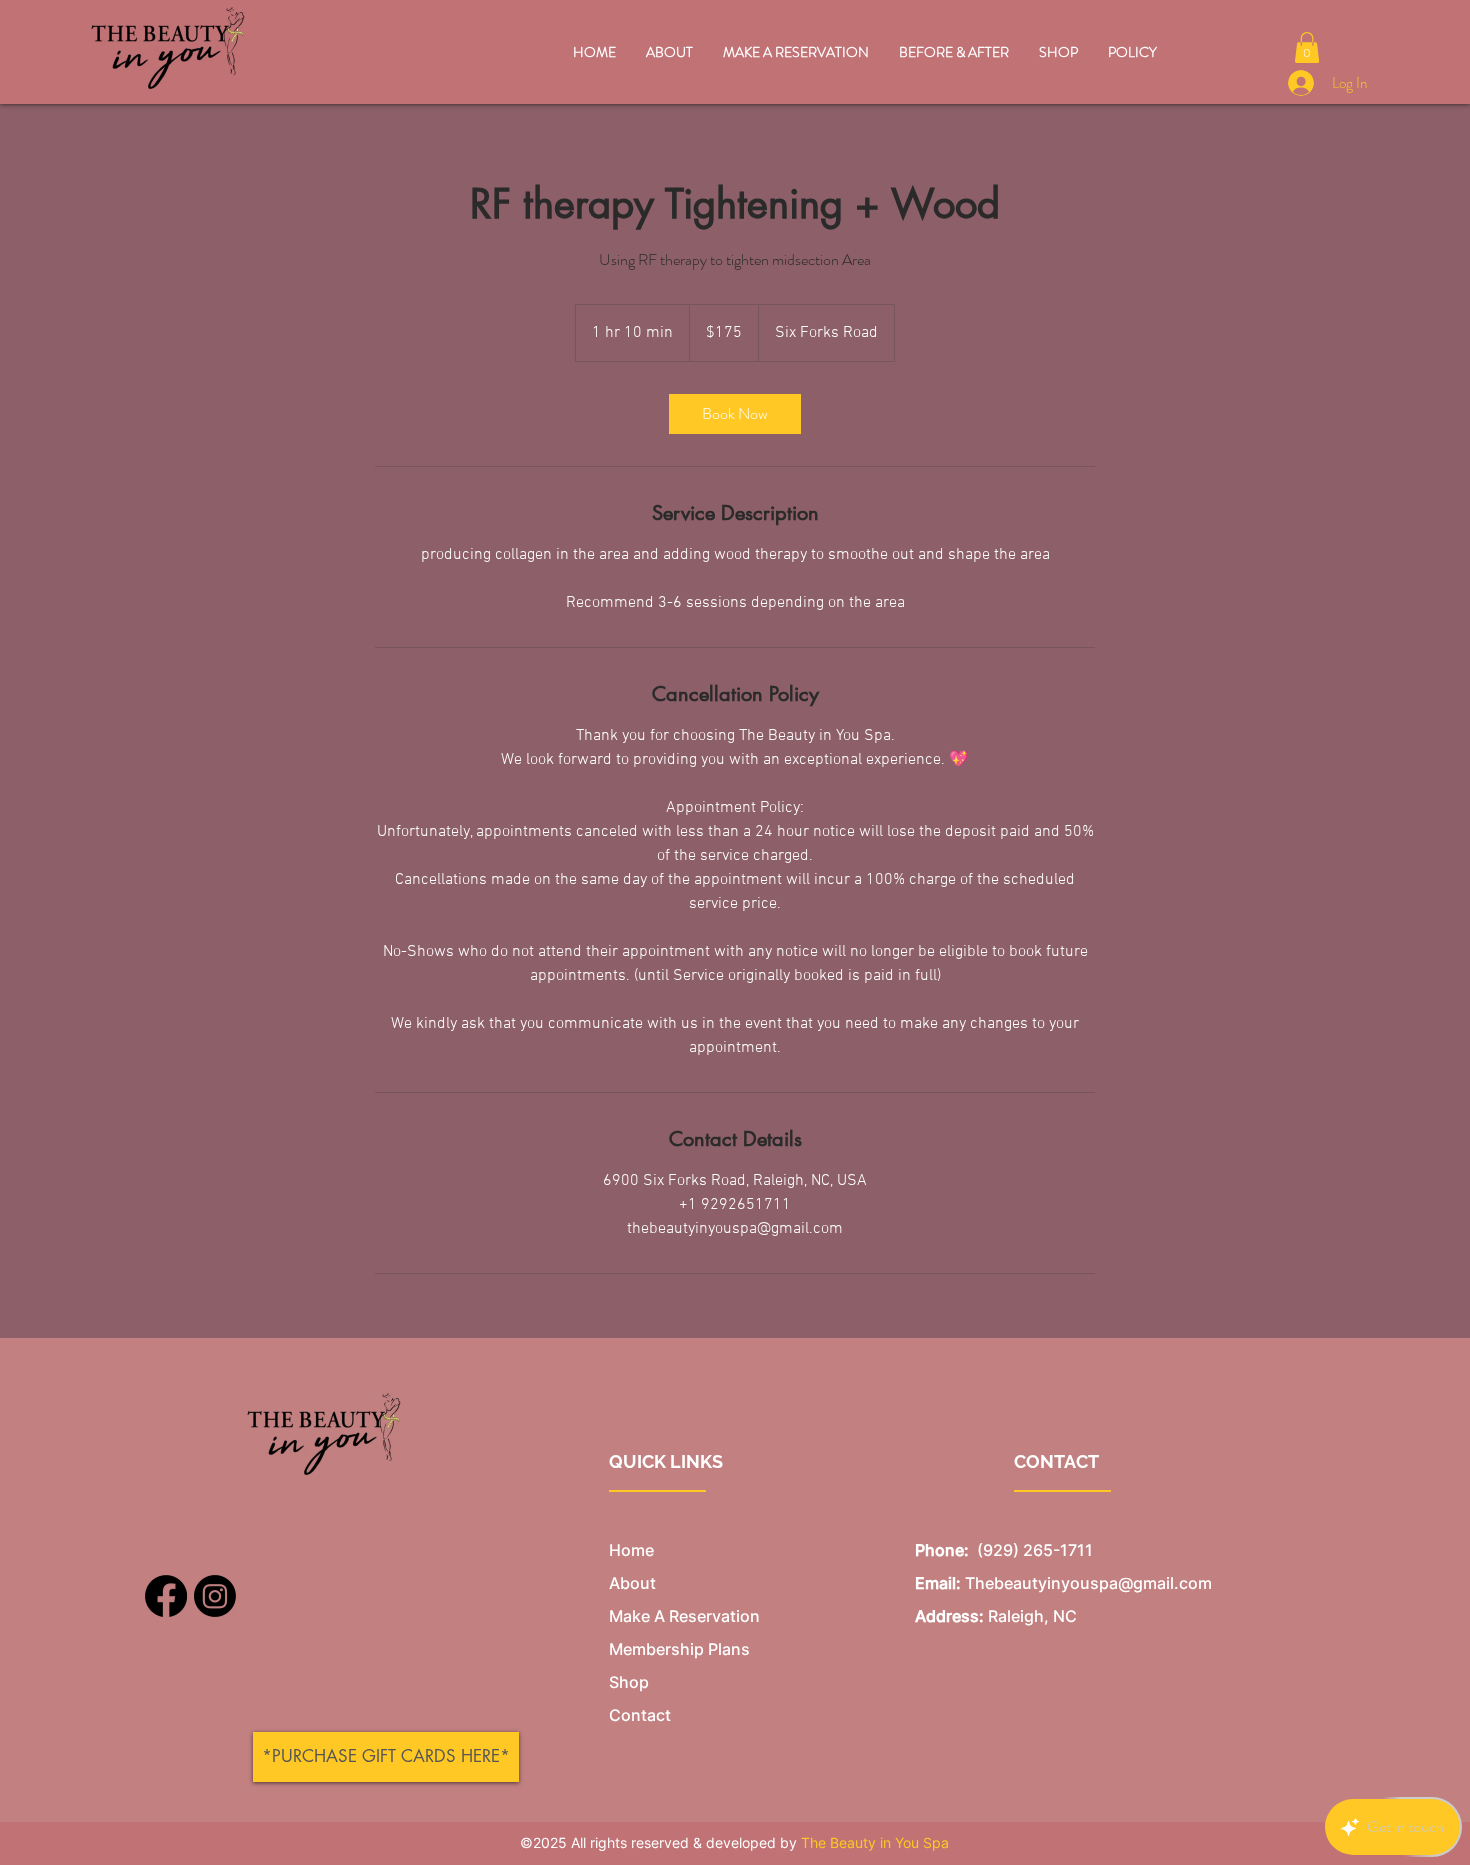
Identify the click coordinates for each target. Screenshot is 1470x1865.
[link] (735, 414)
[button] (1307, 47)
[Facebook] (166, 1596)
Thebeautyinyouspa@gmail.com (1088, 1583)
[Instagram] (215, 1596)
